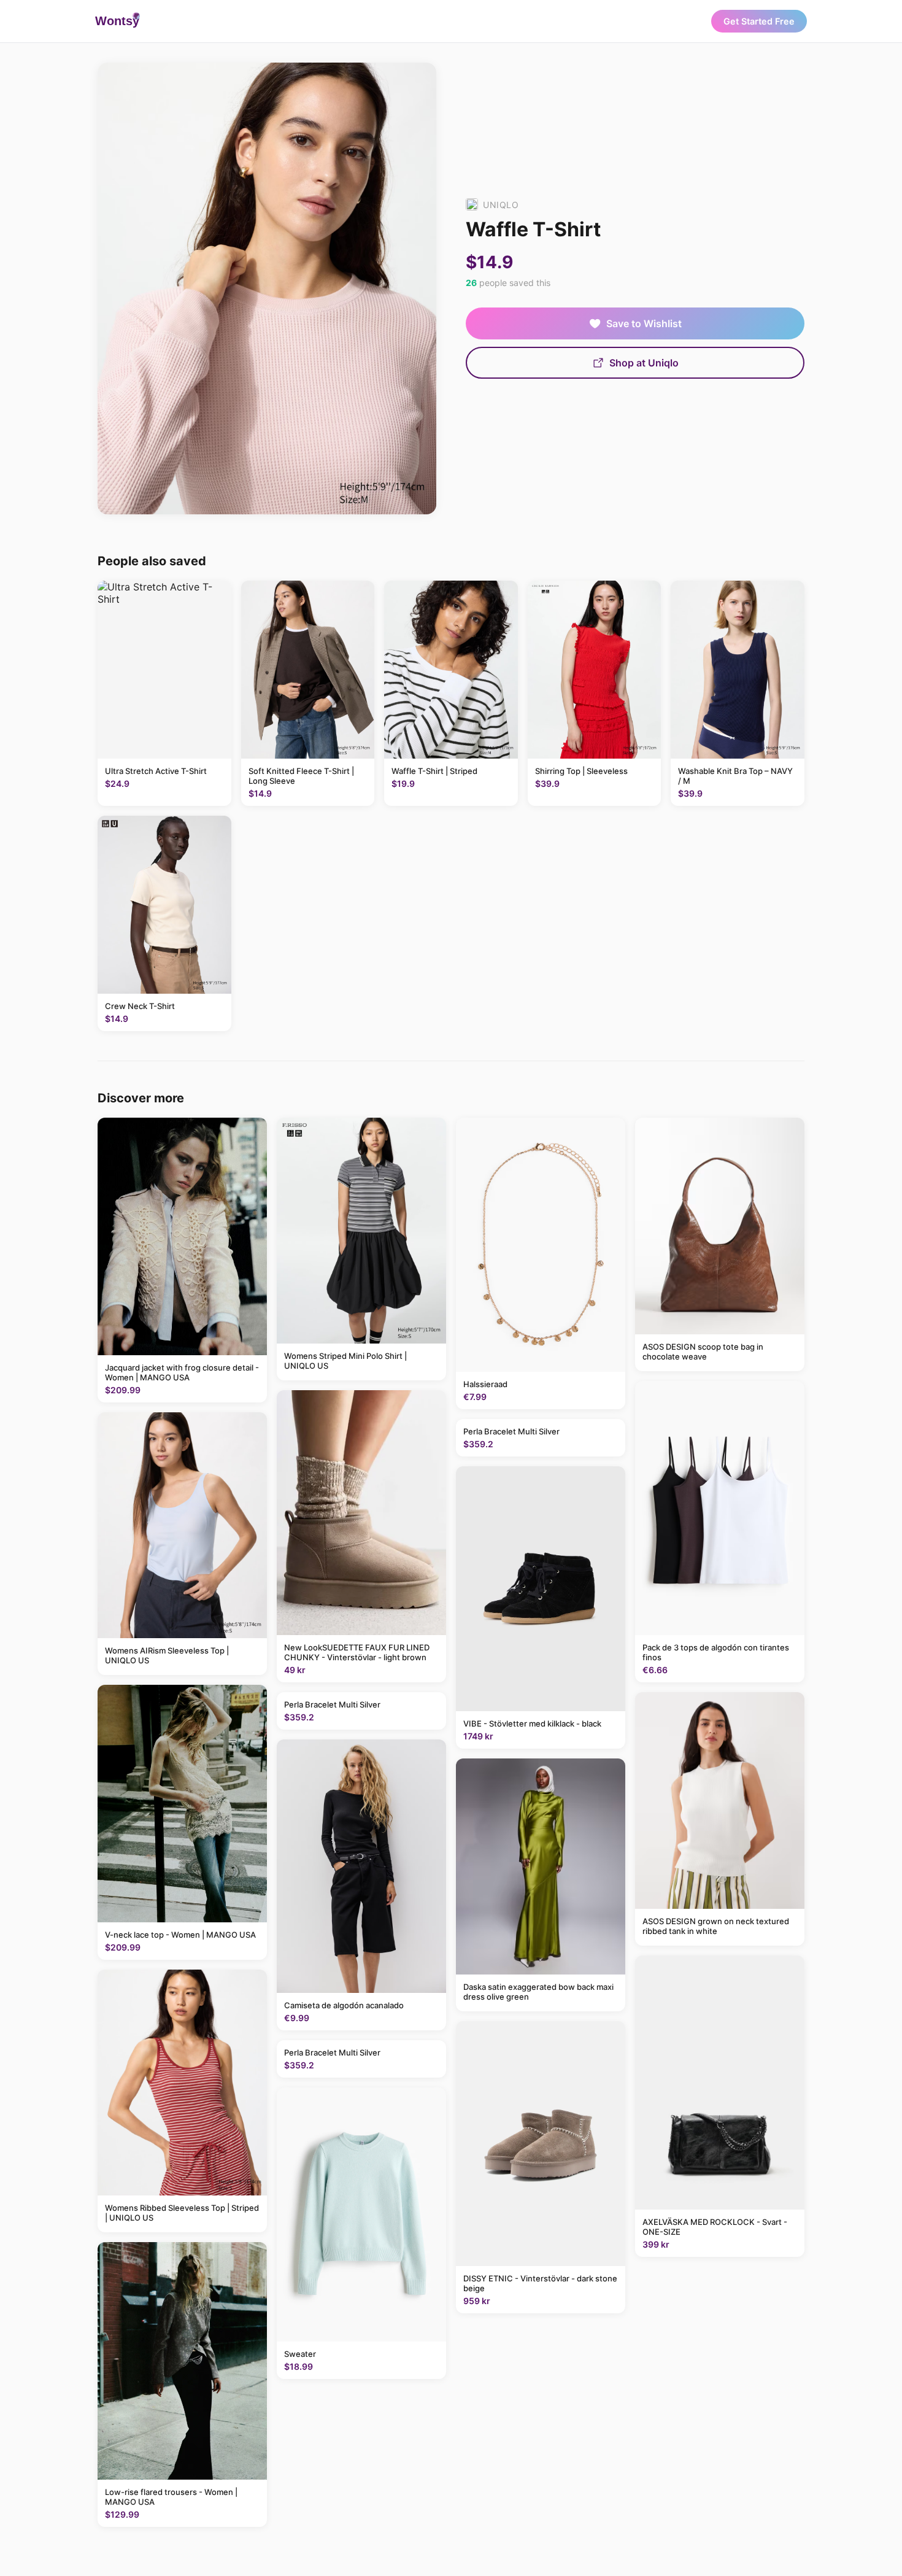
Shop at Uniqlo (644, 363)
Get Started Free (759, 21)
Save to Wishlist (644, 323)
